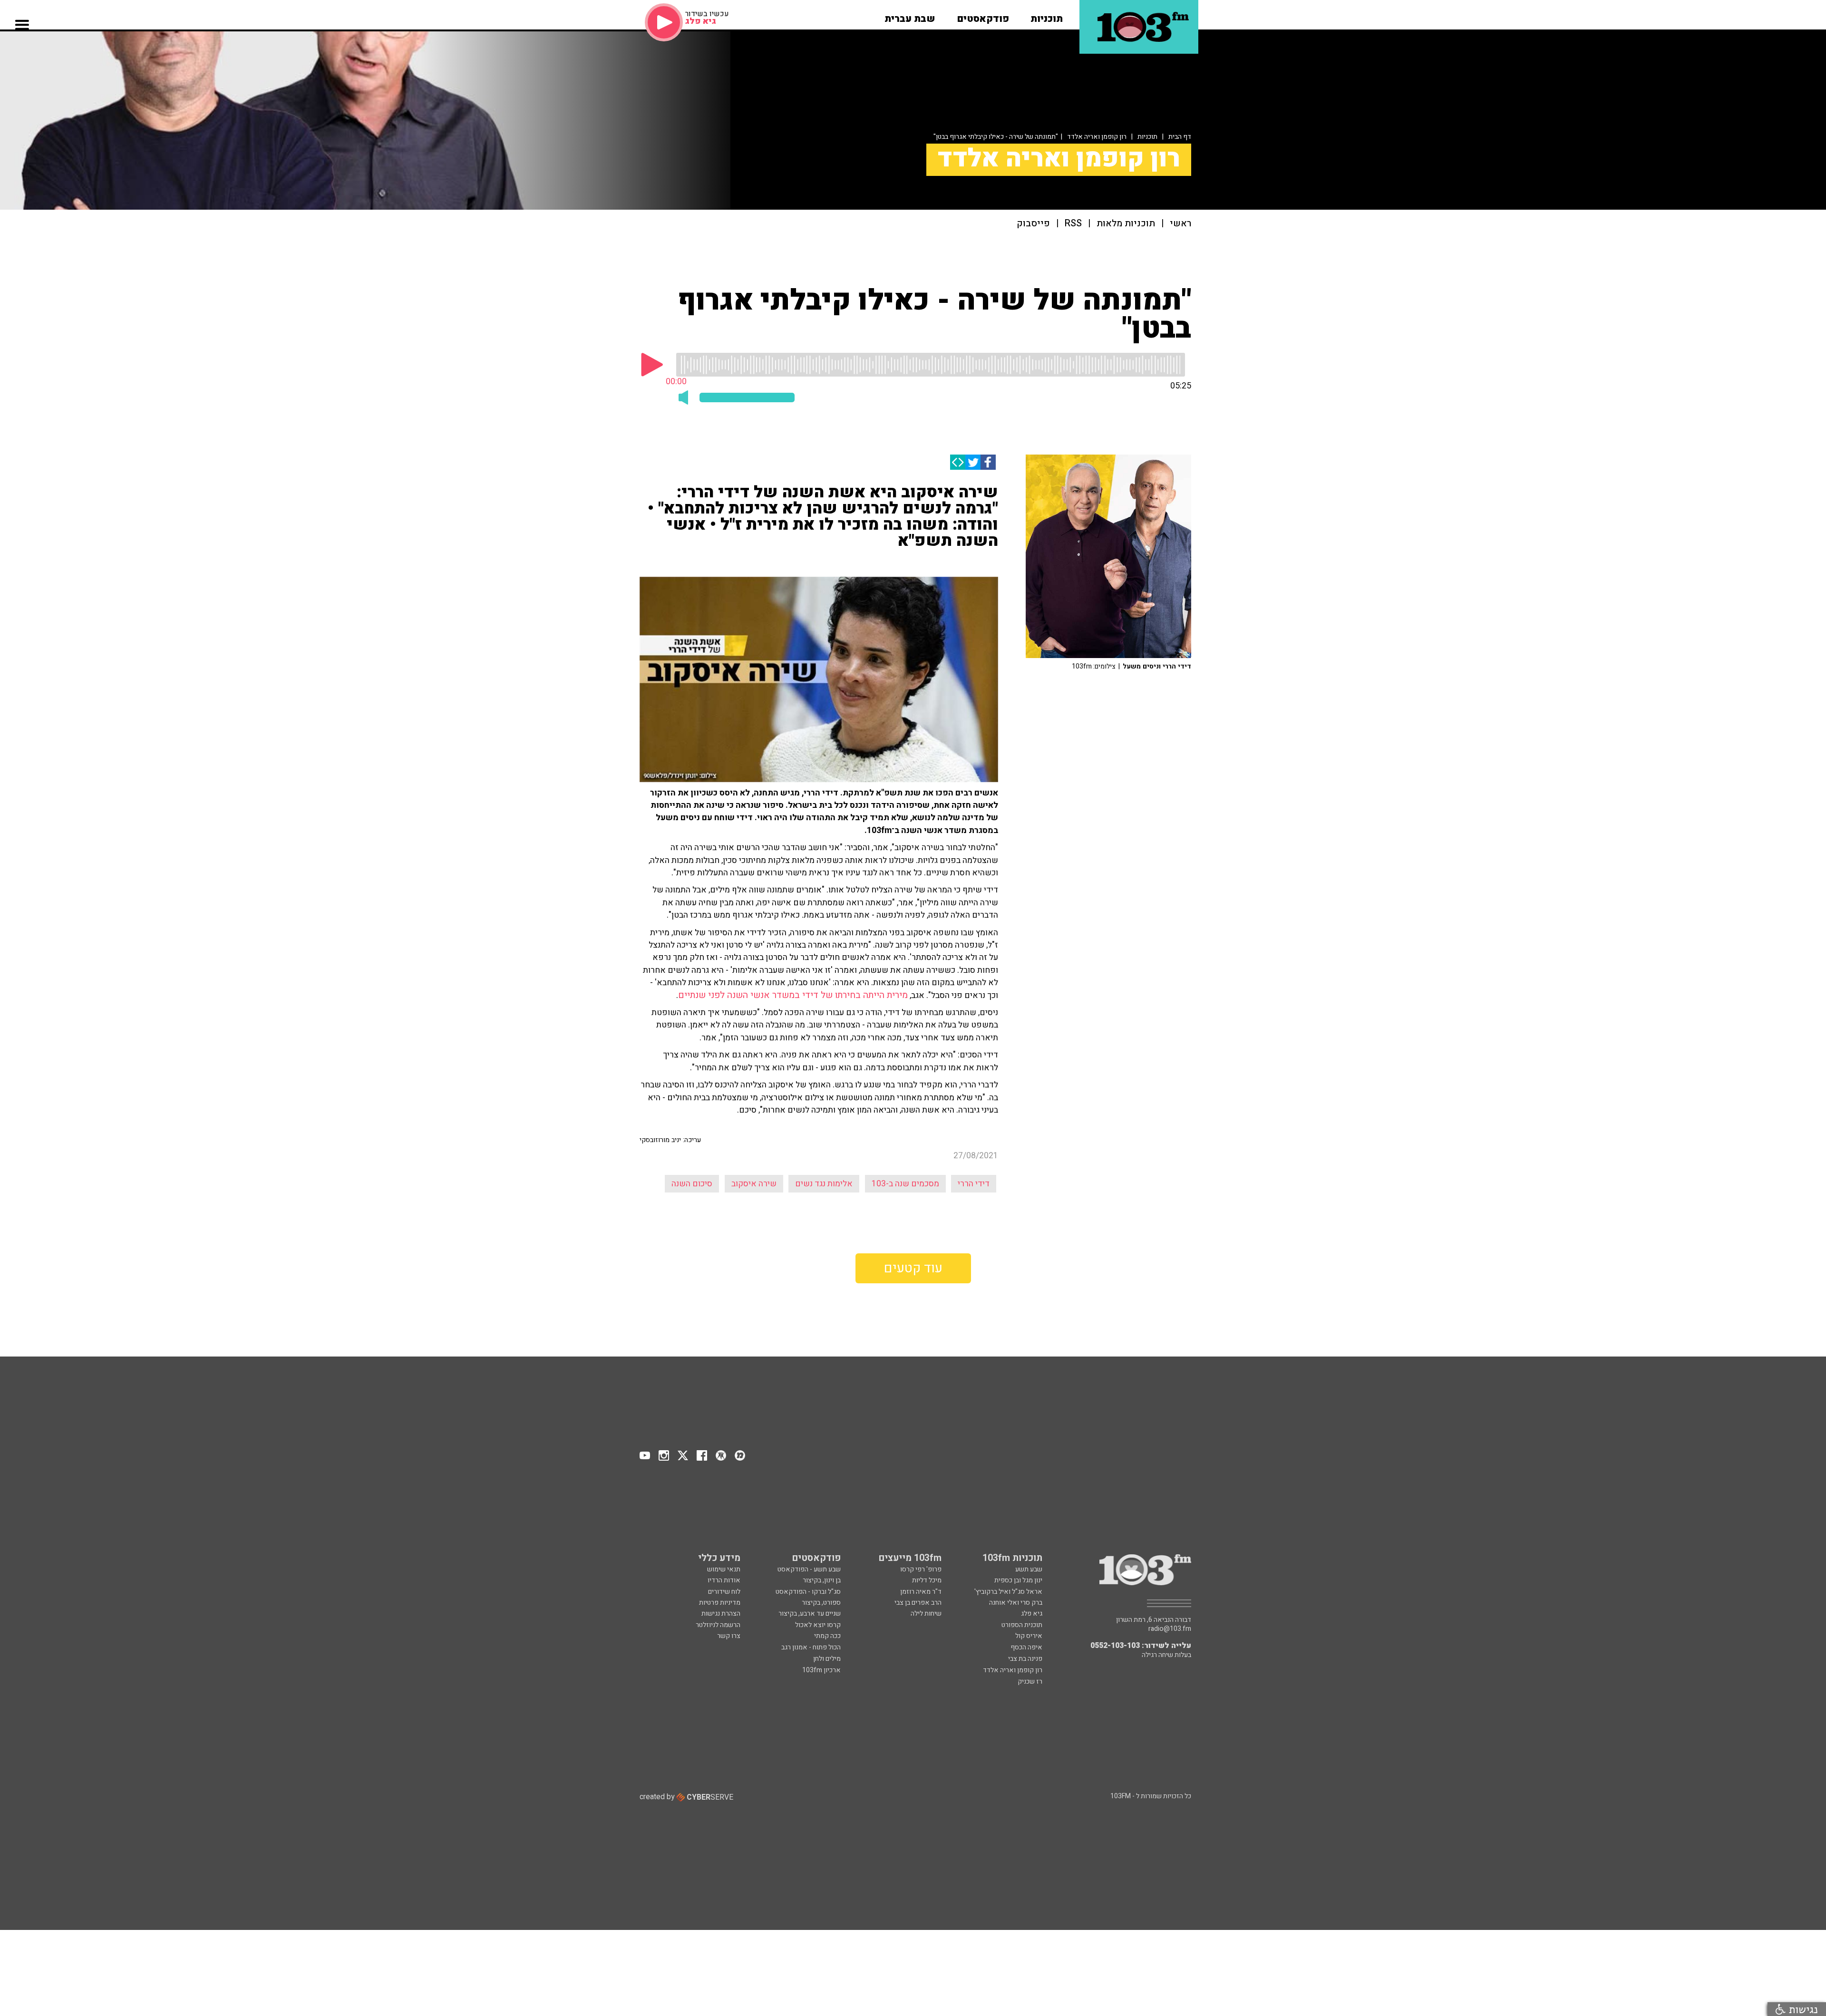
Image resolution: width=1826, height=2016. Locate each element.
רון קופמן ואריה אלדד (1097, 137)
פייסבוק (1033, 224)
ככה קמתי (827, 1636)
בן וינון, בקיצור (822, 1580)
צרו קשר (729, 1636)
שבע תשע (1029, 1569)
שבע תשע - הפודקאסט (809, 1569)
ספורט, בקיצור (821, 1603)
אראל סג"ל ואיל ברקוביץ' (1008, 1592)
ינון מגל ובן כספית (1018, 1580)
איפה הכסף (1026, 1647)
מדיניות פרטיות (720, 1603)
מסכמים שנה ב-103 (905, 1184)
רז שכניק (1030, 1682)
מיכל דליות (927, 1580)
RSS (1073, 224)
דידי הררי (974, 1184)
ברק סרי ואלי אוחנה (1016, 1603)
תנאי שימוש (724, 1569)
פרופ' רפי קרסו (921, 1569)
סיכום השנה (692, 1184)
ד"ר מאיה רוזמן (921, 1592)
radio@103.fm (1170, 1629)
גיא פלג (1032, 1614)
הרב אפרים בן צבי (918, 1603)
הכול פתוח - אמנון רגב (811, 1647)
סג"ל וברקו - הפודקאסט (808, 1592)
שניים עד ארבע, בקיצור (810, 1614)
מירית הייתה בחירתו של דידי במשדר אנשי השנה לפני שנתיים (793, 995)
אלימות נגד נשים (824, 1184)
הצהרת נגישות (721, 1614)
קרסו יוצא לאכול (818, 1625)
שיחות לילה (926, 1614)
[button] (1047, 16)
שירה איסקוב (754, 1184)
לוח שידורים (724, 1592)
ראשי (1180, 224)
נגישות (1802, 2009)
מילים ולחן (827, 1659)
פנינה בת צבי (1025, 1659)
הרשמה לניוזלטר (718, 1625)
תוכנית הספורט (1022, 1625)
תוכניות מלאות (1126, 224)
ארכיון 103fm (821, 1670)
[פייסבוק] (988, 462)
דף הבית (1180, 137)
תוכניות (1147, 137)
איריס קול (1029, 1636)
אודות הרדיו (724, 1580)
